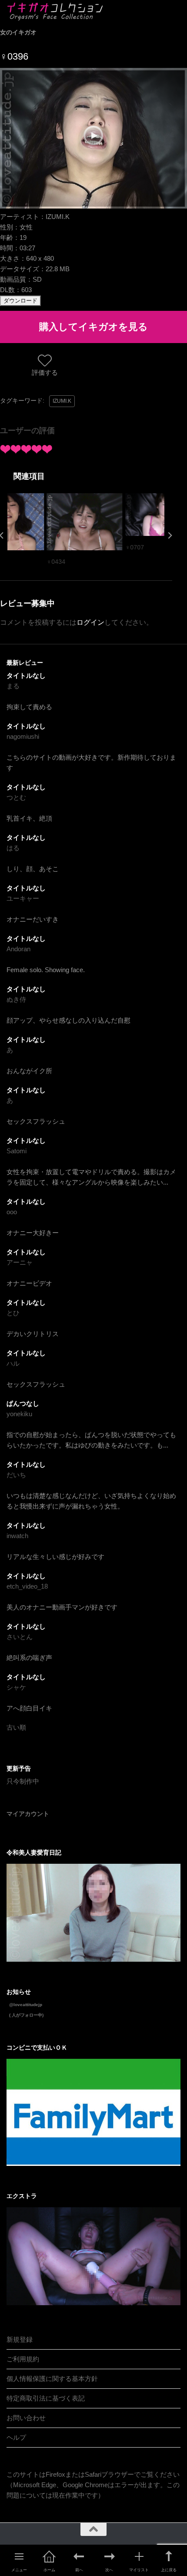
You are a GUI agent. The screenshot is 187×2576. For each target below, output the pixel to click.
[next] (170, 535)
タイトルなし (26, 675)
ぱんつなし (23, 1403)
